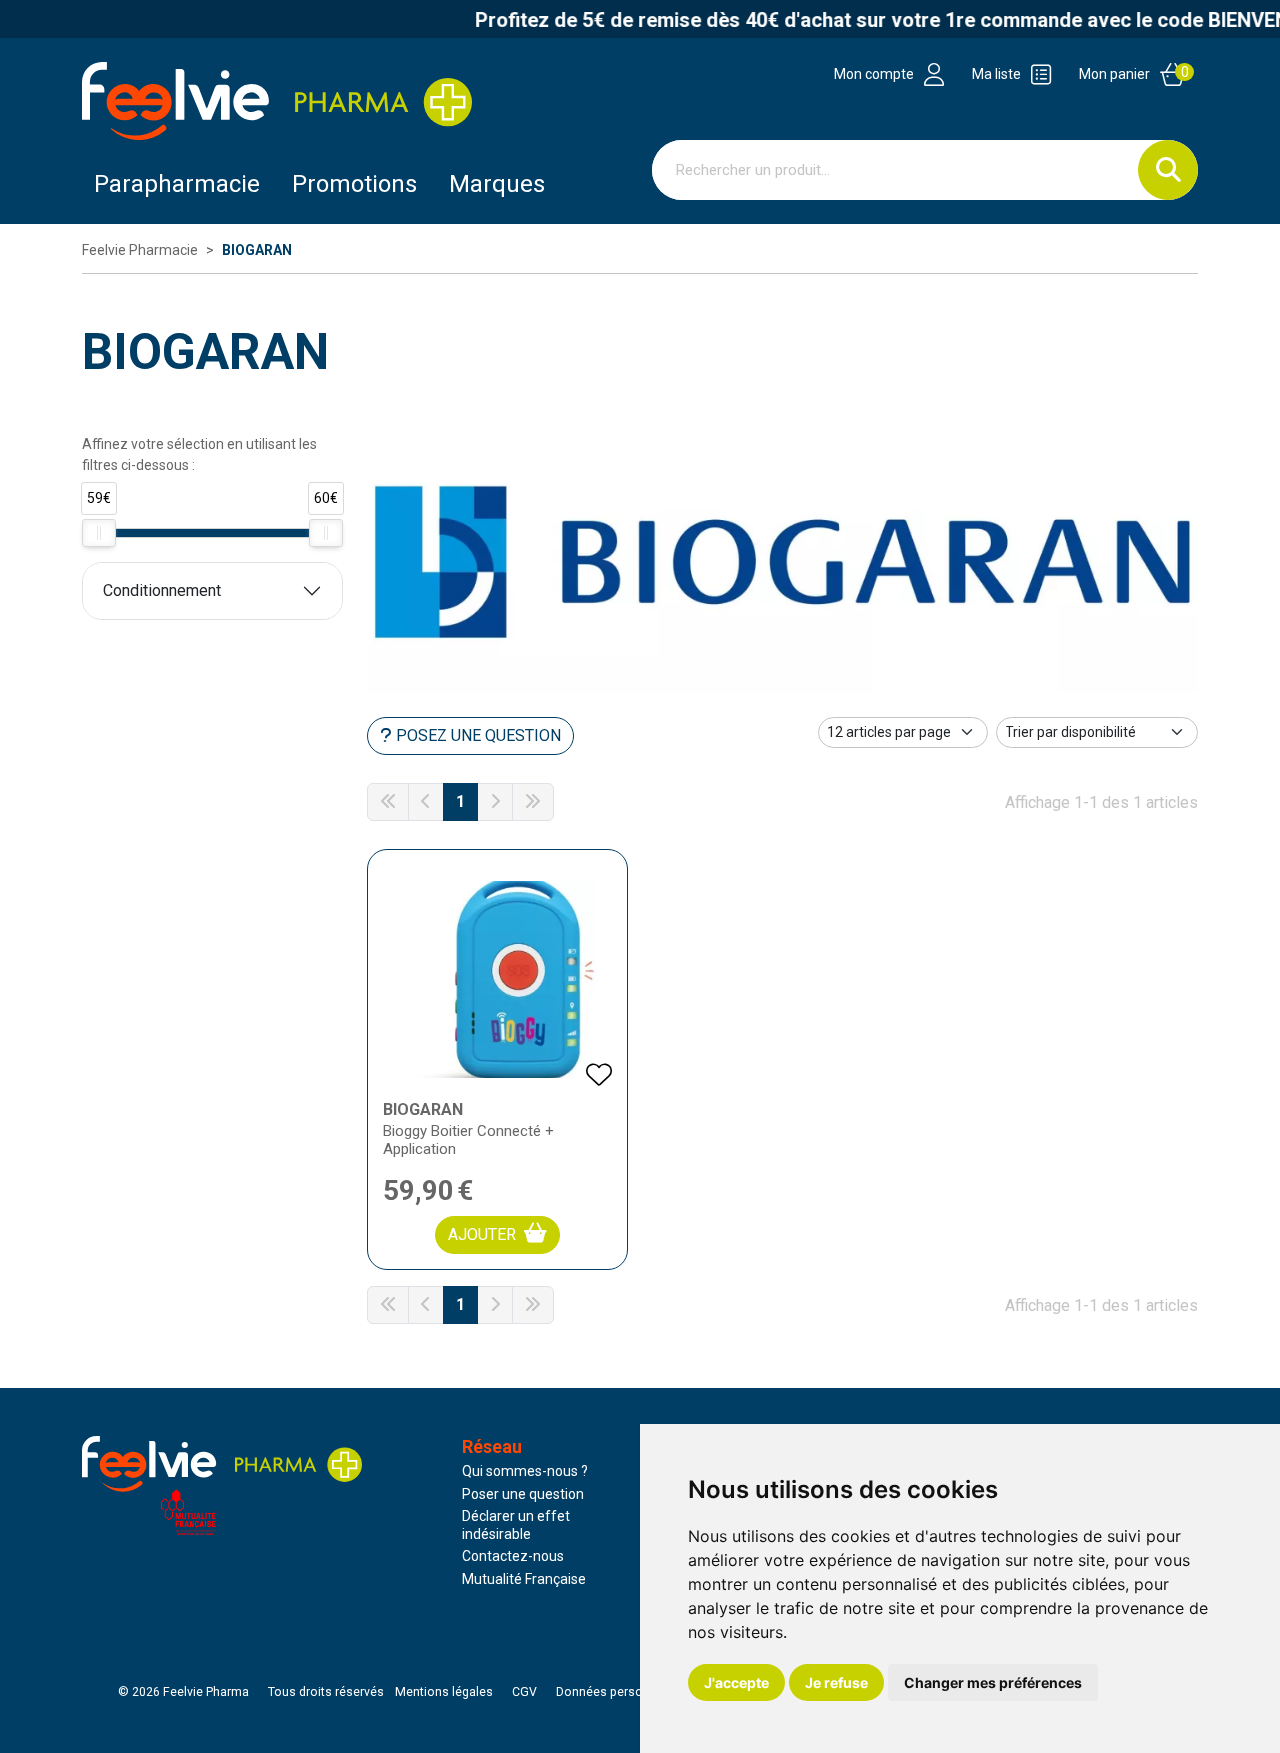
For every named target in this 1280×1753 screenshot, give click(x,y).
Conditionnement (162, 590)
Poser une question (523, 1494)
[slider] (99, 533)
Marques (497, 184)
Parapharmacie (177, 184)
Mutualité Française (524, 1579)
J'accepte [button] (736, 1682)
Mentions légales (444, 1692)
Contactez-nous (513, 1556)
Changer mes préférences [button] (993, 1682)
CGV (524, 1692)
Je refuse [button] (836, 1682)
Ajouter (482, 1234)
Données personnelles (620, 1692)
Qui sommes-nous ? (525, 1471)
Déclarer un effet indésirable (516, 1525)
